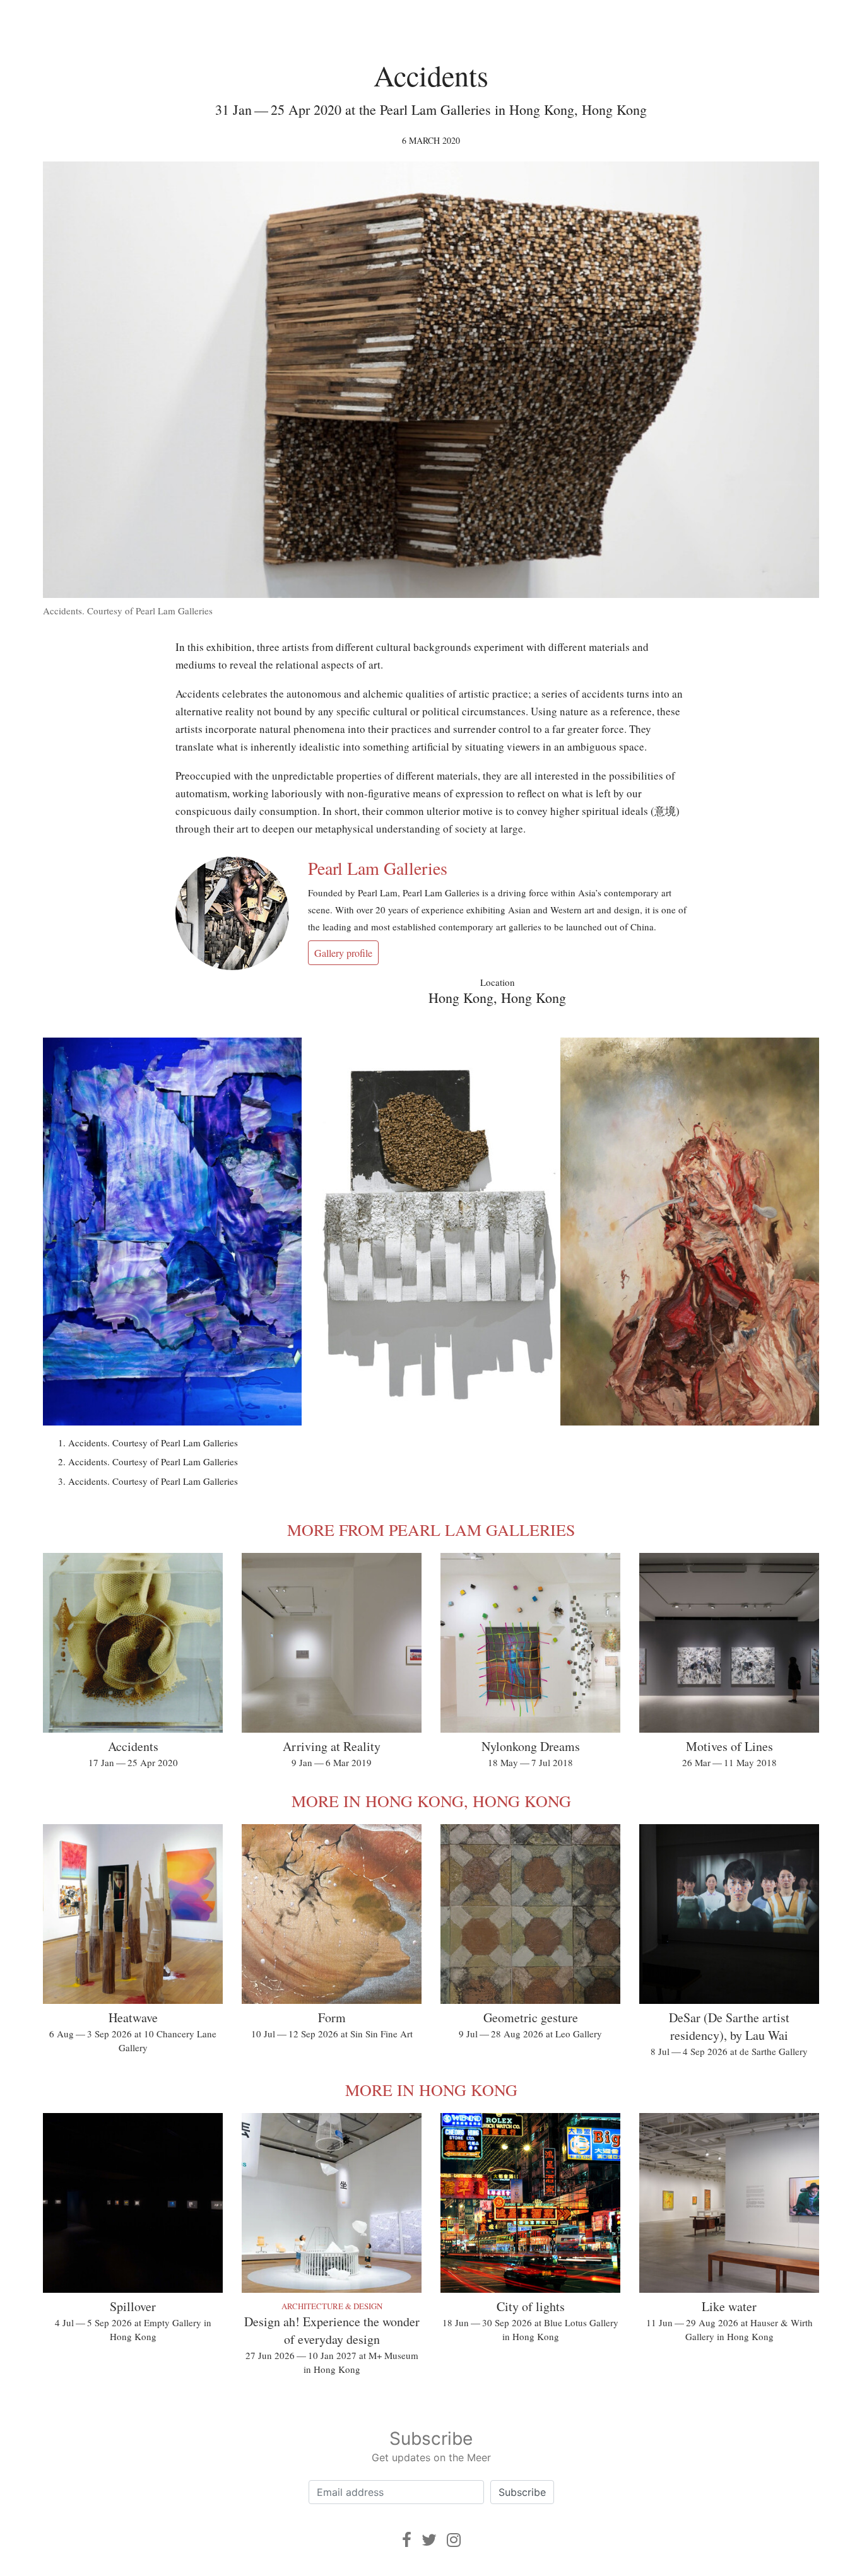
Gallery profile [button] (343, 953)
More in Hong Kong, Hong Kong (431, 1801)
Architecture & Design (332, 2306)
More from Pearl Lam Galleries (431, 1530)
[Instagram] (454, 2540)
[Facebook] (407, 2540)
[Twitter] (429, 2540)
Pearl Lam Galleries (378, 868)
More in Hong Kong (431, 2090)
